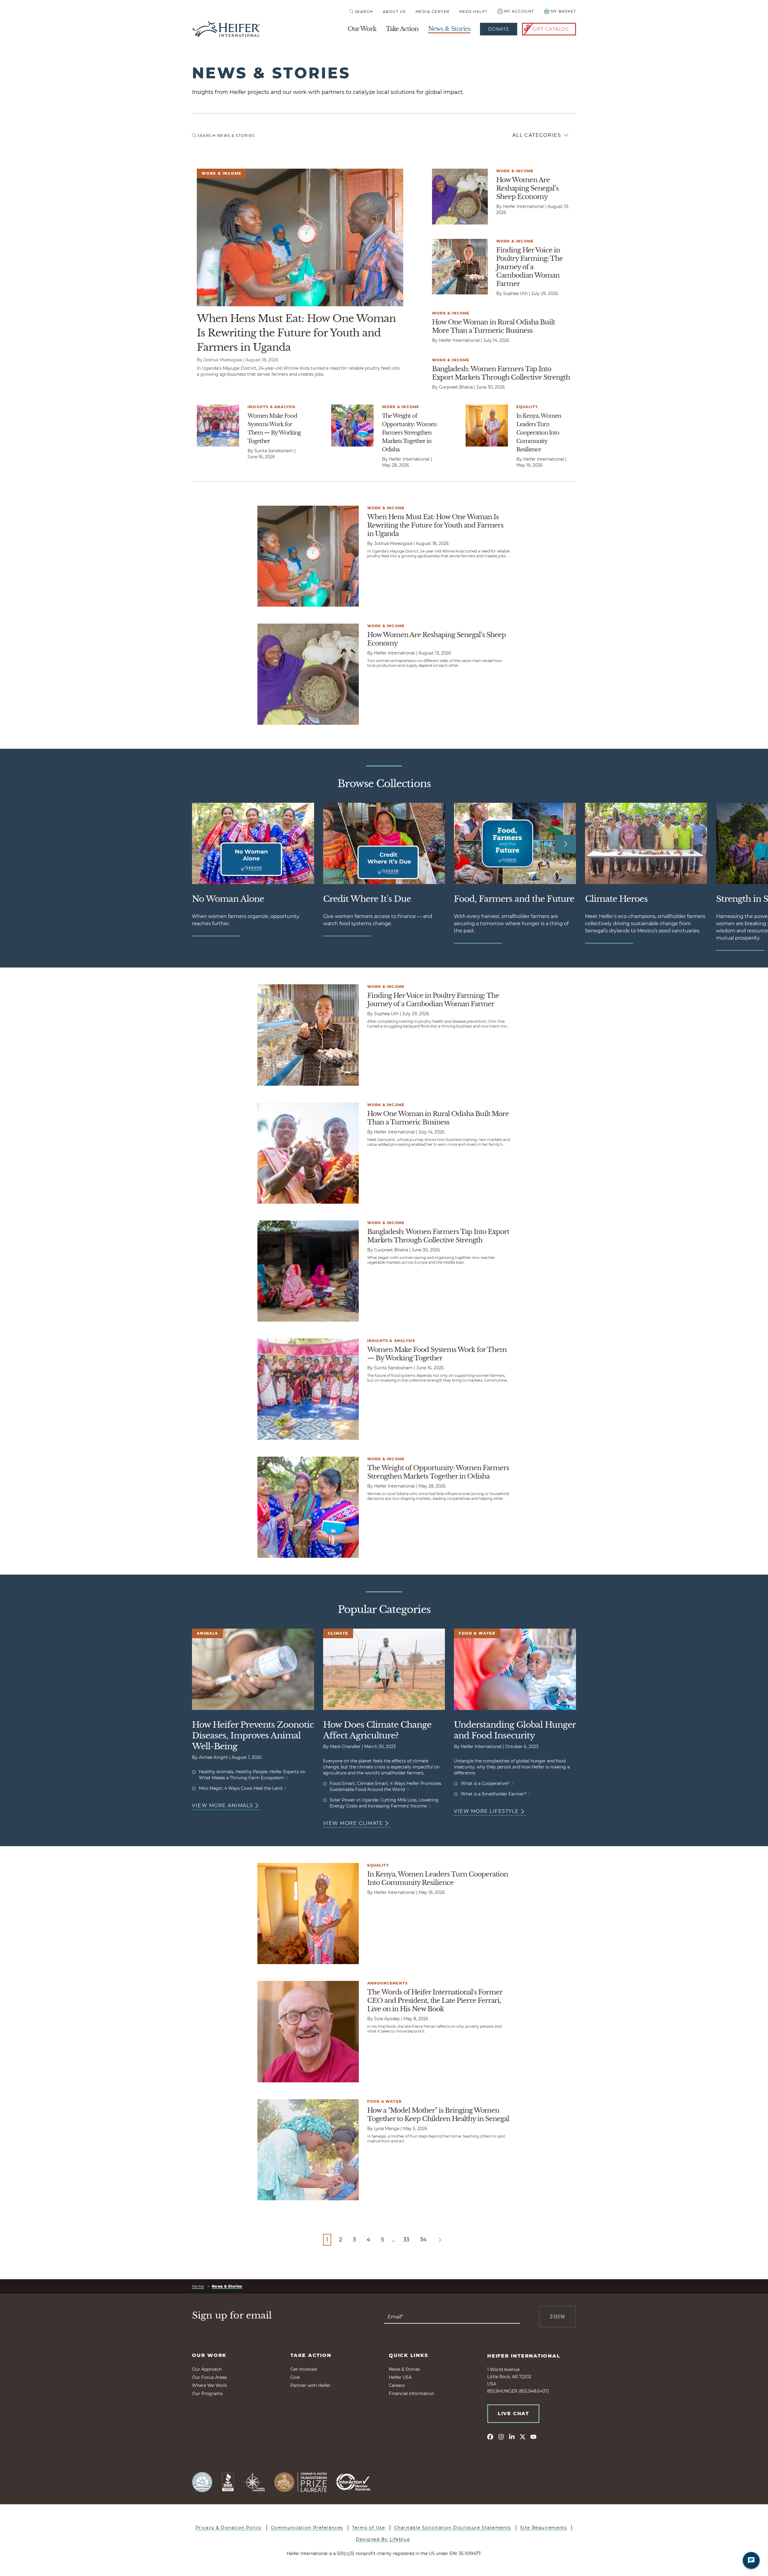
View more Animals (223, 1806)
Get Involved (304, 2369)
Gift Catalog (551, 29)
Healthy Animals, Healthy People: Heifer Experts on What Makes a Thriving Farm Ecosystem (252, 1775)
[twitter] (523, 2436)
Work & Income (221, 173)
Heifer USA (400, 2377)
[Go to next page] (440, 2240)
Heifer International (524, 2356)
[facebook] (490, 2436)
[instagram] (501, 2436)
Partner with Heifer (310, 2385)
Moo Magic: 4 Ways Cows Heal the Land (241, 1788)
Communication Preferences (307, 2528)
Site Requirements (544, 2528)
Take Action (402, 29)
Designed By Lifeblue (383, 2539)
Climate (338, 1633)
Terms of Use (369, 2528)
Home (198, 2286)
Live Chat (513, 2413)
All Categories (537, 135)
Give (295, 2377)
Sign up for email (232, 2316)
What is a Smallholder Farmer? (494, 1794)
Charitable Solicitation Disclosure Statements (453, 2528)
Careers (397, 2385)
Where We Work (209, 2385)
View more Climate (353, 1823)
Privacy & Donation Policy (229, 2528)
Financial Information (411, 2394)
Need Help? (474, 12)
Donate (499, 29)
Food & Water (477, 1633)
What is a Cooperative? (486, 1783)
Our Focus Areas (209, 2377)
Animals (207, 1633)
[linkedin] (512, 2436)
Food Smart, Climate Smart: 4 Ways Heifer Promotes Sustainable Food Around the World (385, 1786)
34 (423, 2240)
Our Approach (207, 2369)
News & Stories (449, 29)
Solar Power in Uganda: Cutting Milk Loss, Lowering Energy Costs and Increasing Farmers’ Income (384, 1803)
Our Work (362, 29)
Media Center (433, 12)
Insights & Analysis (272, 407)
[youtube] (533, 2436)
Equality (527, 407)
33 (406, 2240)
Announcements (388, 1983)
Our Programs (207, 2394)
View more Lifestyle (486, 1811)
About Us (394, 12)
